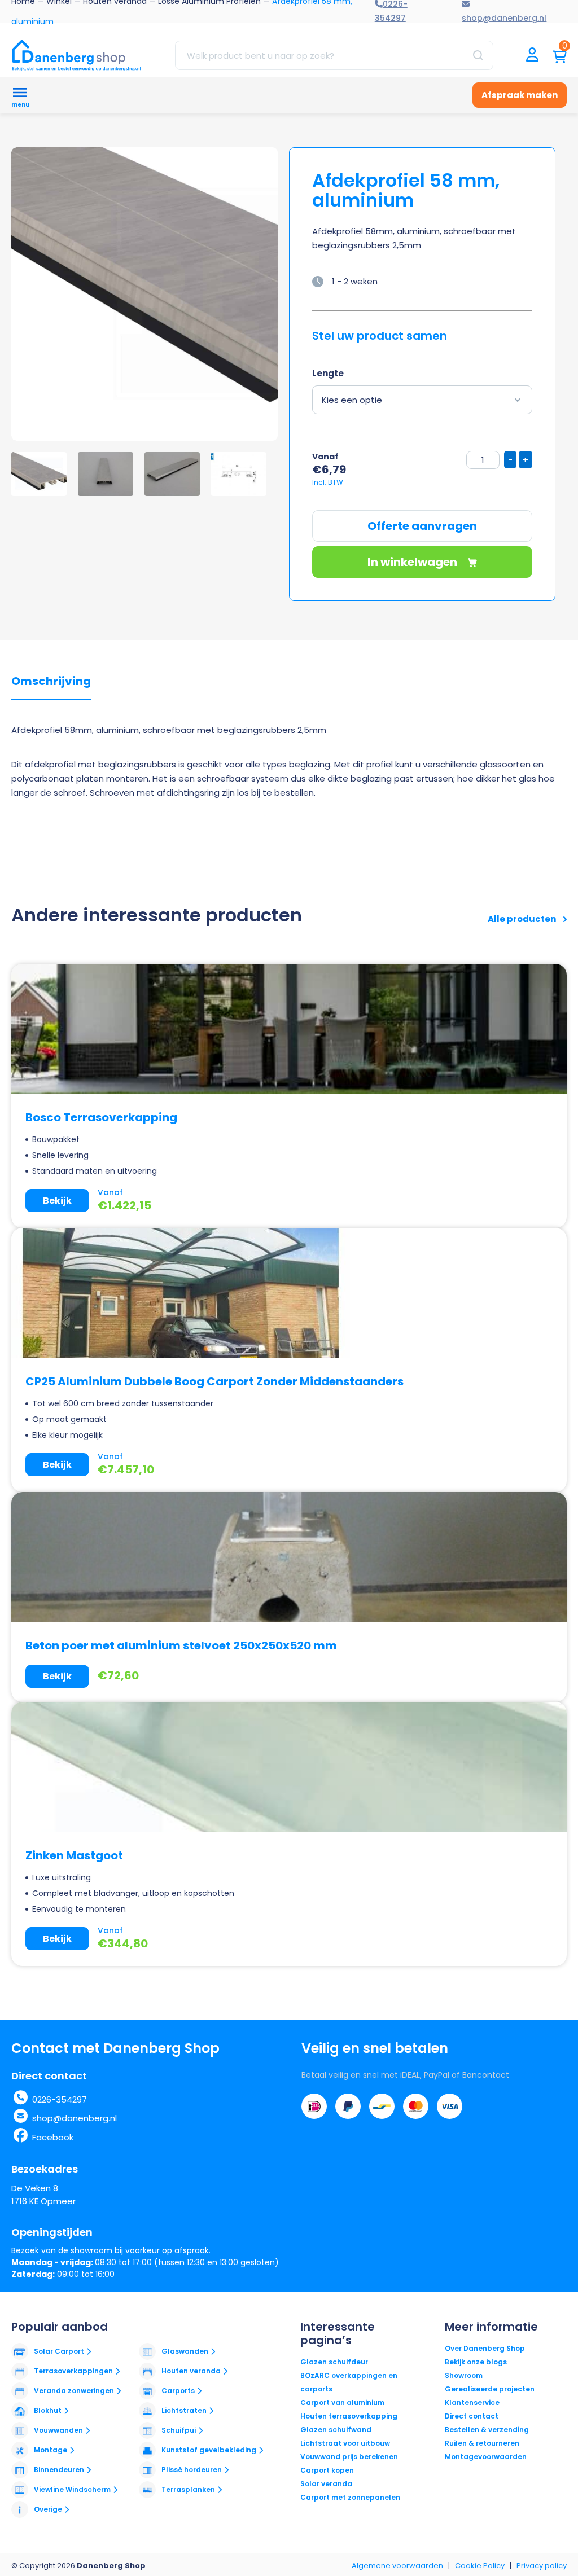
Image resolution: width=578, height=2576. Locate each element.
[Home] (76, 55)
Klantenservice (472, 2402)
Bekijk (57, 1201)
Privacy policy (542, 2566)
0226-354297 (60, 2099)
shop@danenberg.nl (75, 2118)
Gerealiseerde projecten (490, 2389)
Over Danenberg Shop (485, 2348)
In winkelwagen (413, 562)
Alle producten (523, 919)
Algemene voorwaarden (397, 2566)
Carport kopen (327, 2470)
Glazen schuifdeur (334, 2362)
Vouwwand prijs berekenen (349, 2457)
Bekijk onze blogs (476, 2362)
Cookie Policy (480, 2566)
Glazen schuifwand (336, 2430)
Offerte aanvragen (422, 526)
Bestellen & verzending (487, 2430)
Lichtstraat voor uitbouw (345, 2443)
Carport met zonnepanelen (350, 2497)
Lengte (328, 373)
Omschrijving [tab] (51, 682)
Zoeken (478, 55)
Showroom (464, 2375)
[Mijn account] (532, 56)
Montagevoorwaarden (486, 2457)
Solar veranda (326, 2484)
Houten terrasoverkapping (349, 2416)
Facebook (53, 2137)
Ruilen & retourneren (482, 2443)
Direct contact (472, 2416)
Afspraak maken (520, 95)
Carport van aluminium (342, 2402)
